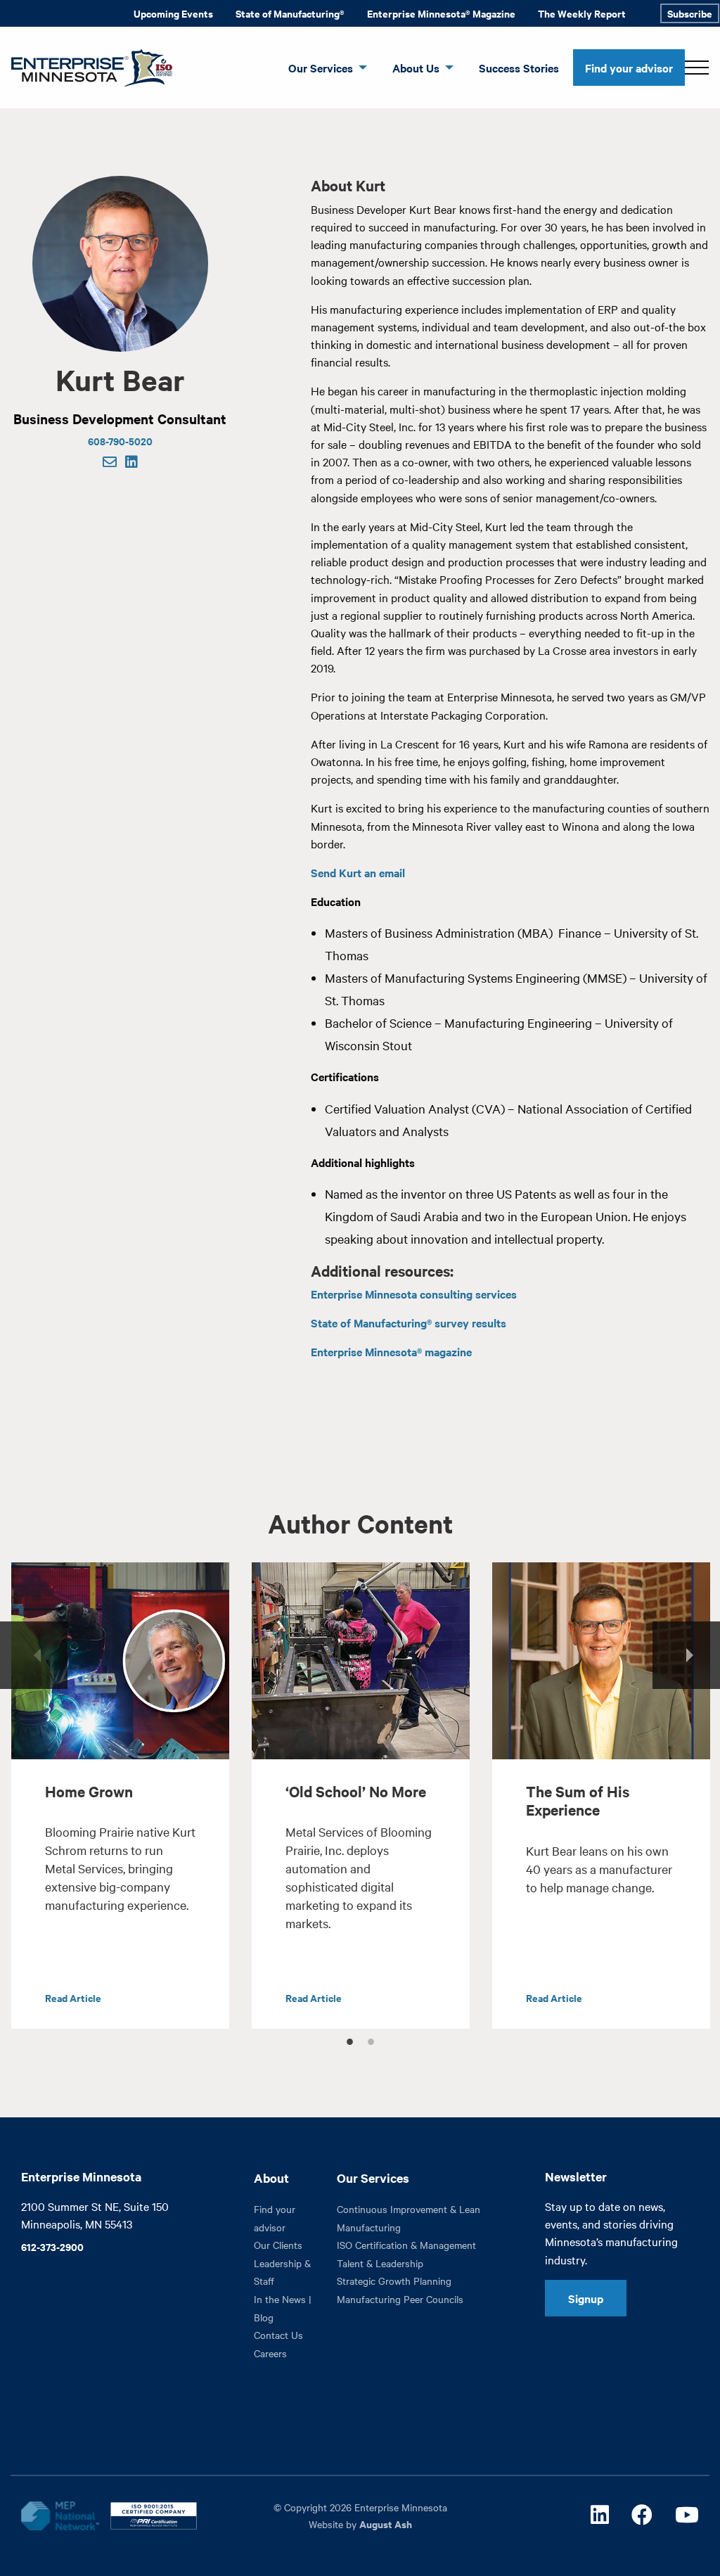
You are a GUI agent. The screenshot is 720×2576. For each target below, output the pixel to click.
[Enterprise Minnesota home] (86, 66)
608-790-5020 (120, 441)
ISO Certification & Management (406, 2245)
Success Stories (519, 68)
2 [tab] (371, 2039)
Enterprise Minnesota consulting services (414, 1294)
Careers (270, 2353)
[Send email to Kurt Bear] (110, 463)
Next (686, 1655)
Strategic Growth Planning (394, 2281)
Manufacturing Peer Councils (400, 2299)
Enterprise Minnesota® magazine (391, 1351)
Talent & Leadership (380, 2263)
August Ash (386, 2524)
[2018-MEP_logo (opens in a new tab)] (60, 2516)
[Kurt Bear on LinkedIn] (131, 463)
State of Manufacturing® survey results (409, 1322)
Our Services (321, 68)
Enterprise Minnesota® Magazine (441, 13)
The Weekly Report (582, 13)
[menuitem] (173, 13)
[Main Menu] (697, 68)
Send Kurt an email (358, 872)
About (271, 2178)
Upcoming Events (173, 13)
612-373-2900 (52, 2246)
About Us (416, 68)
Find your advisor (629, 68)
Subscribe (690, 13)
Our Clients (278, 2245)
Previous (34, 1655)
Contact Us (278, 2335)
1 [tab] (349, 2039)
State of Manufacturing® (290, 13)
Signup (586, 2298)
